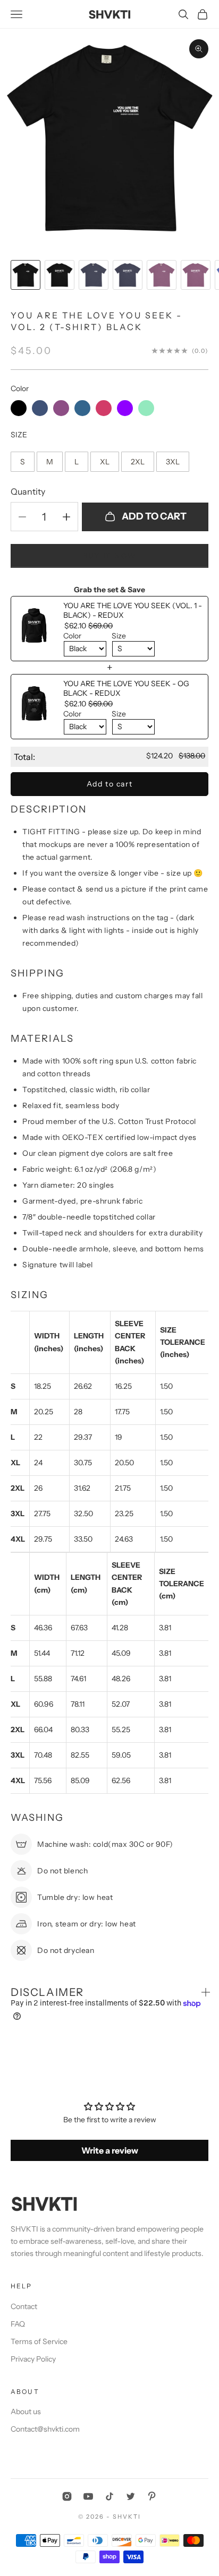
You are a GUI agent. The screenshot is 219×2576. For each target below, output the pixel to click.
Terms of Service (39, 2341)
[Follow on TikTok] (109, 2496)
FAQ (18, 2324)
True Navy (40, 408)
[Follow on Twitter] (131, 2496)
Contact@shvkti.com (45, 2429)
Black (19, 408)
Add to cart (154, 516)
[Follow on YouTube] (88, 2496)
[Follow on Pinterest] (152, 2496)
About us (26, 2411)
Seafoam (146, 408)
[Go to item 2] (60, 275)
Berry (61, 408)
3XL (173, 459)
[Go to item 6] (196, 275)
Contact (24, 2306)
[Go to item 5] (162, 275)
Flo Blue (82, 408)
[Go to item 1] (26, 275)
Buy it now (109, 556)
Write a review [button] (110, 2150)
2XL (138, 459)
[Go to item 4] (128, 275)
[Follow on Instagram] (67, 2496)
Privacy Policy (33, 2359)
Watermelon (104, 408)
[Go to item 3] (94, 275)
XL (105, 459)
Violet (125, 408)
